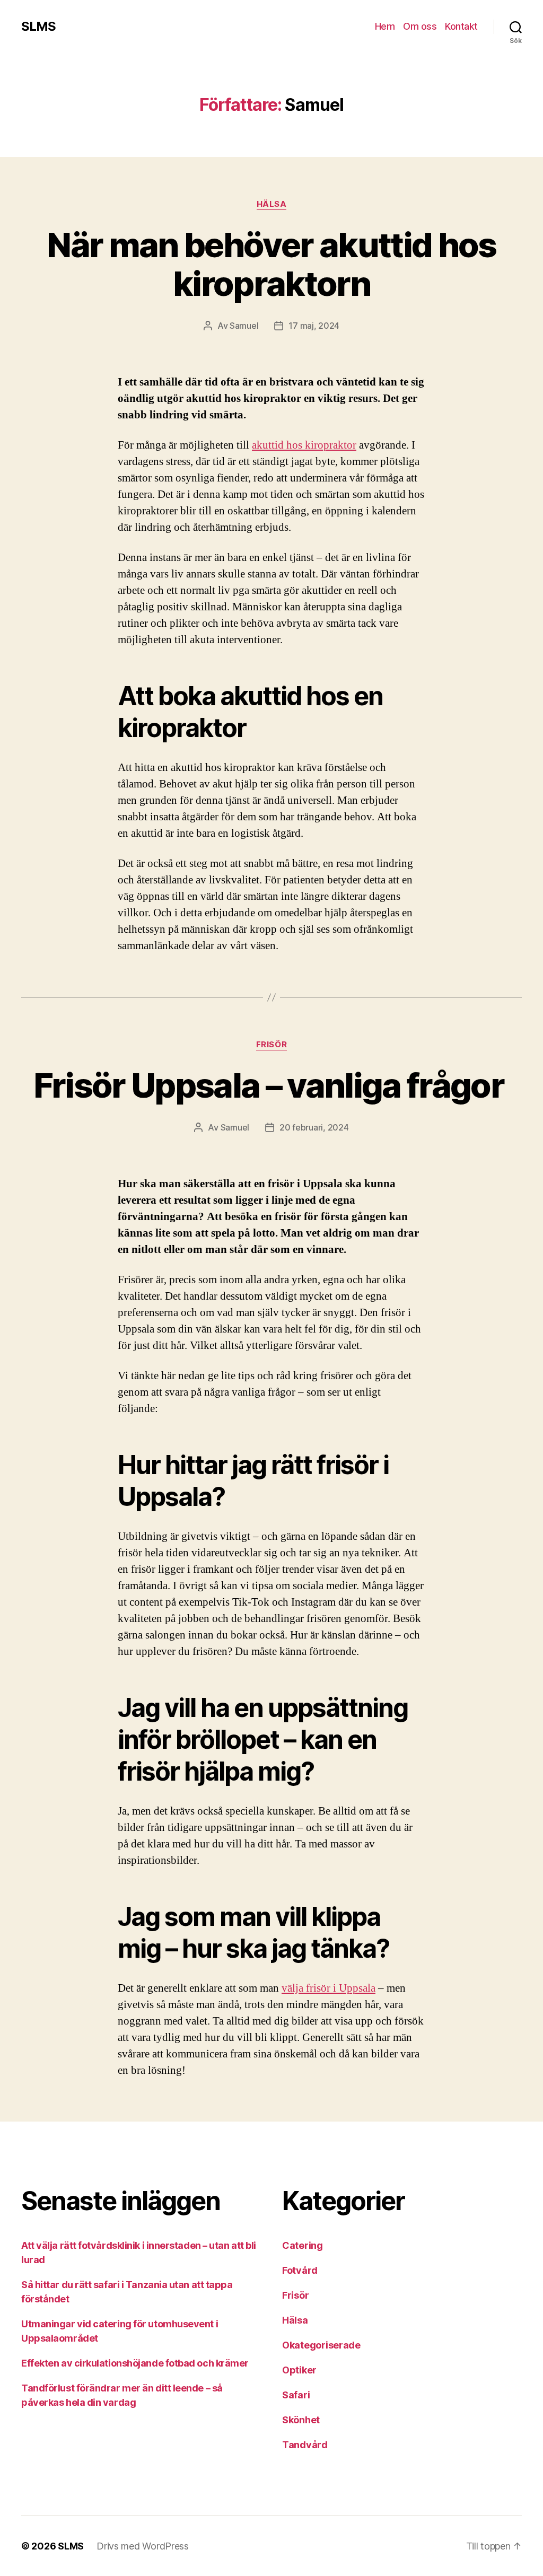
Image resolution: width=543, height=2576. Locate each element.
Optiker (299, 2370)
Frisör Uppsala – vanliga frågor (272, 1085)
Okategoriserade (321, 2345)
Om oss (420, 26)
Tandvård (305, 2445)
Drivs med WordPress (143, 2546)
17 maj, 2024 (314, 326)
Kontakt (461, 26)
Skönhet (301, 2420)
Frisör (271, 1045)
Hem (385, 26)
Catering (303, 2245)
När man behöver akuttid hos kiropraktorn (271, 264)
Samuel (244, 326)
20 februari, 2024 (314, 1127)
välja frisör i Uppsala (329, 1988)
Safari (296, 2395)
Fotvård (300, 2270)
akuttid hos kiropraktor (304, 445)
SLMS (38, 27)
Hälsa (272, 204)
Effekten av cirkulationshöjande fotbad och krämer (135, 2363)
